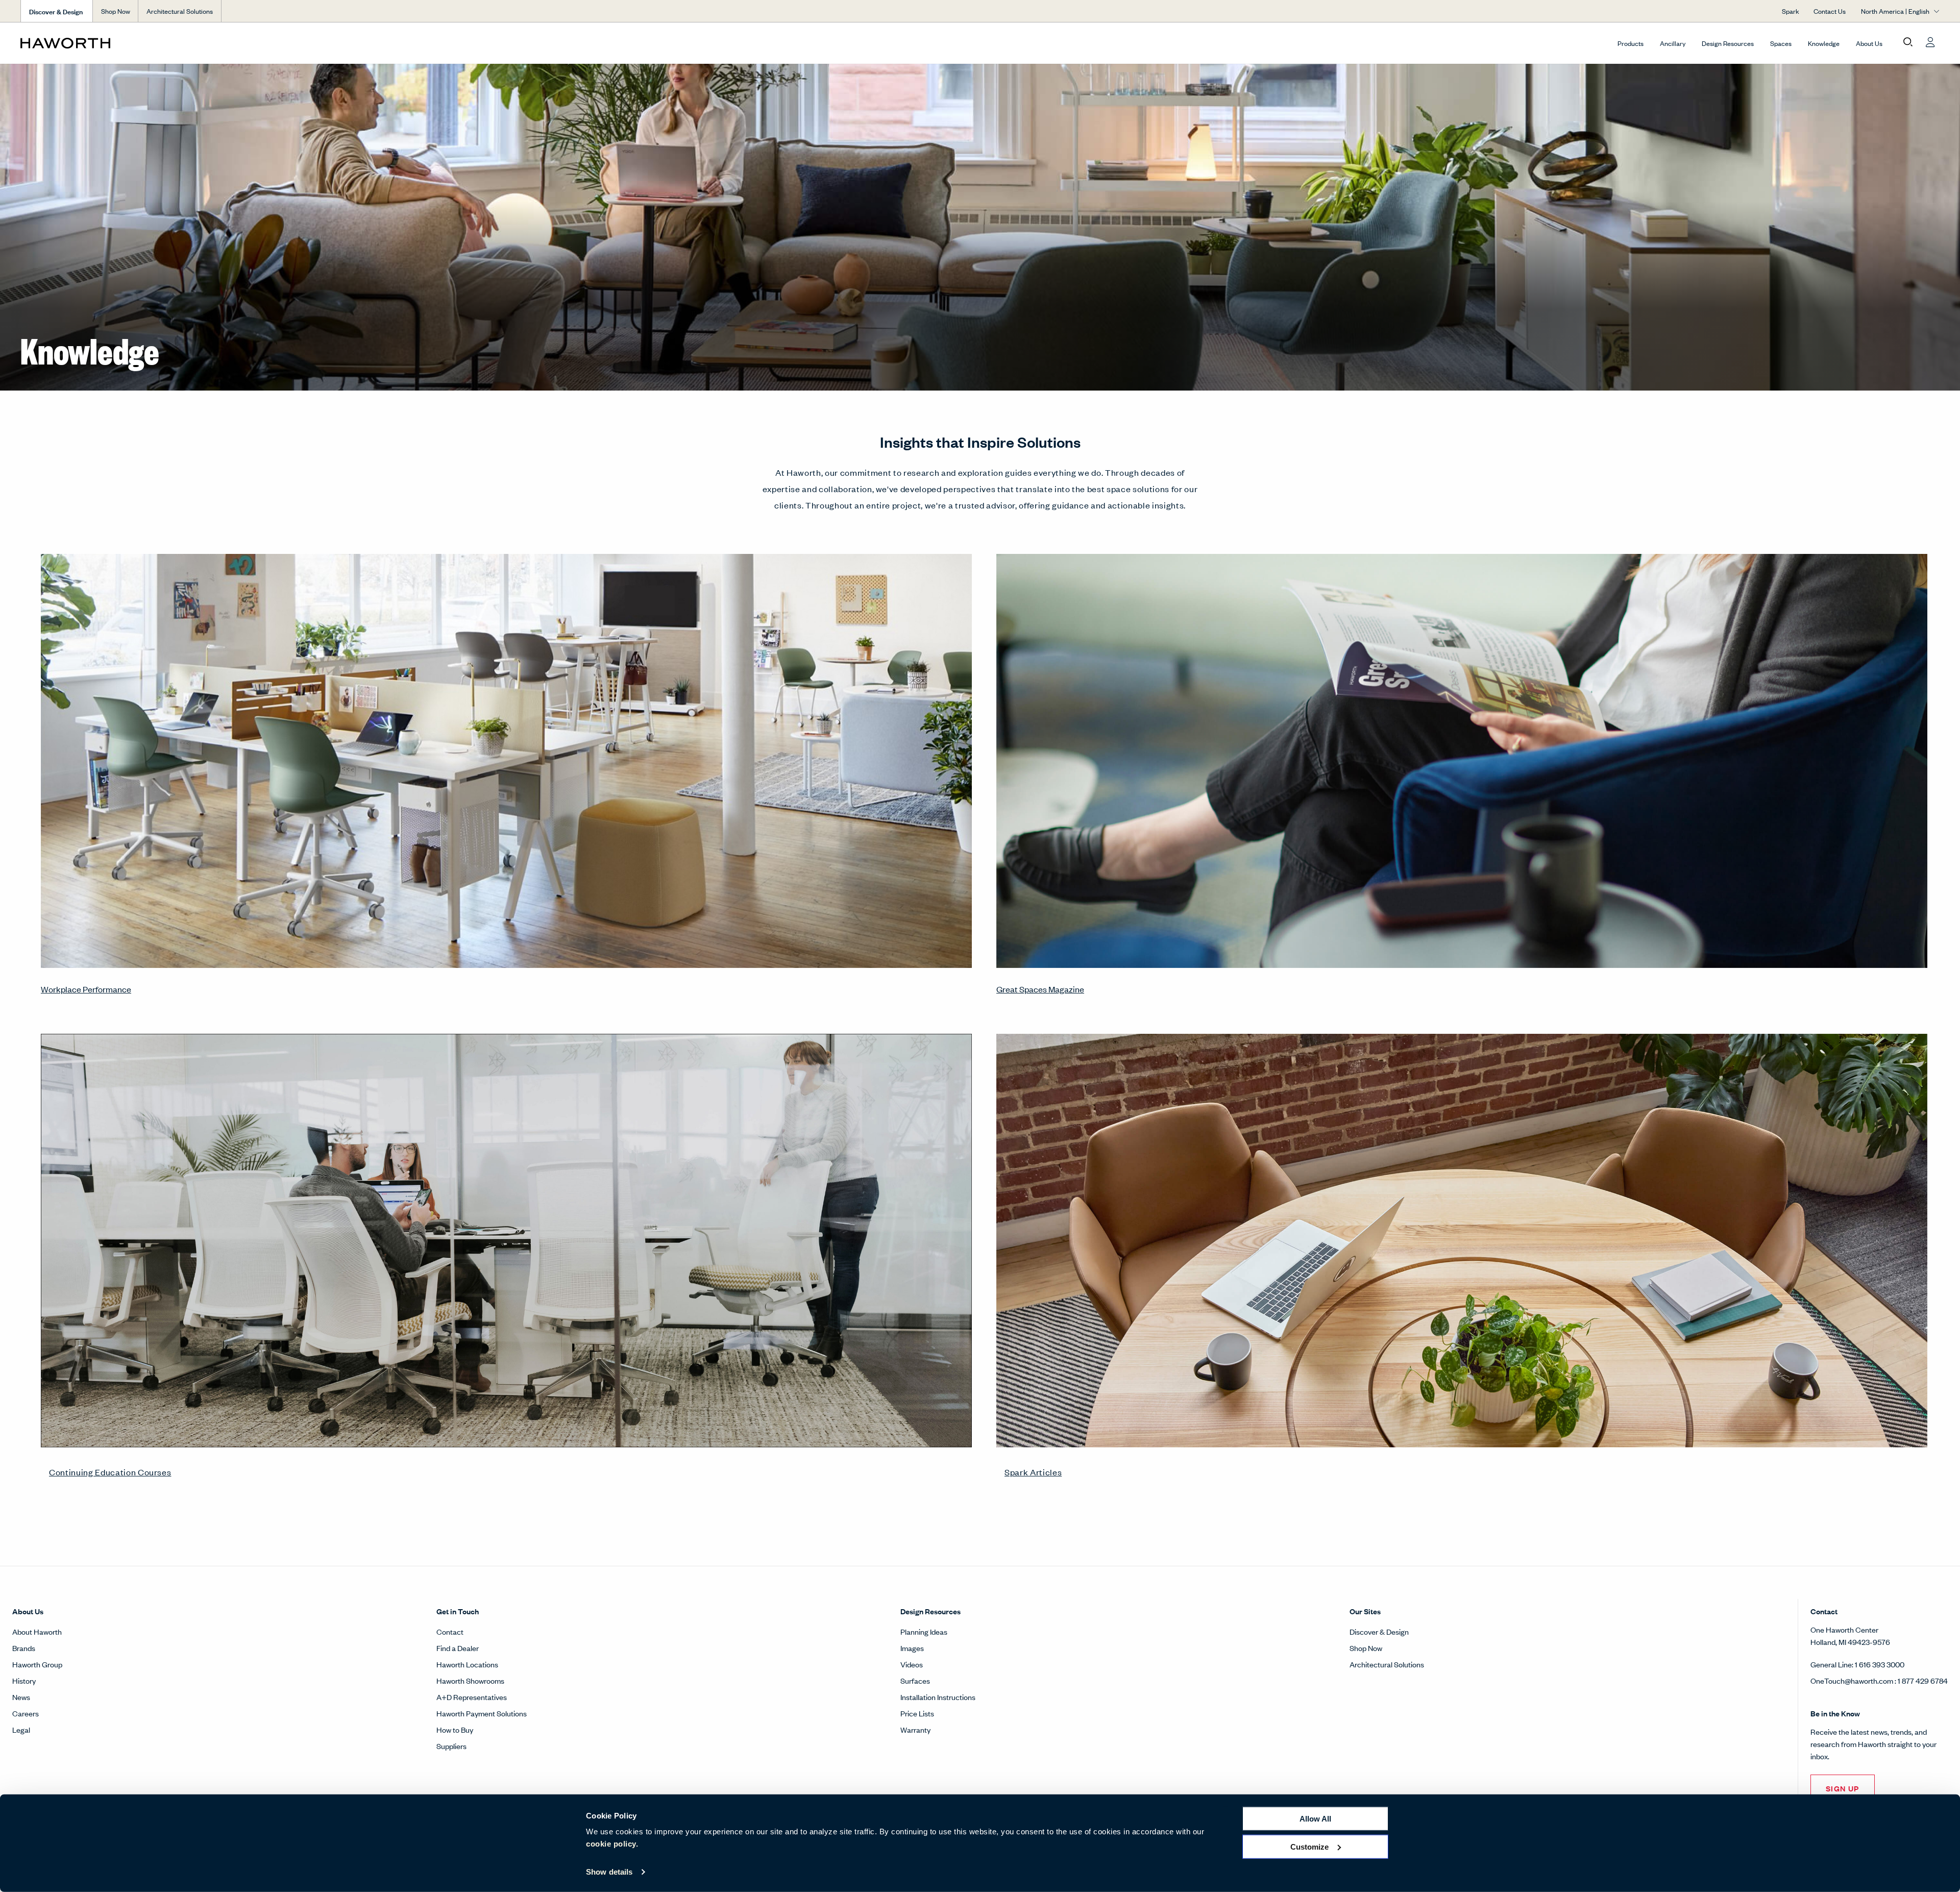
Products (1631, 43)
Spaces (1781, 43)
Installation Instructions (938, 1697)
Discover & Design (1379, 1631)
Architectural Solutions (180, 11)
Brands (24, 1648)
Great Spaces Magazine (1040, 989)
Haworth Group (37, 1664)
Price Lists (917, 1713)
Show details (609, 1872)
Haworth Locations (467, 1664)
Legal (21, 1729)
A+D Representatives (472, 1697)
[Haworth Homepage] (212, 43)
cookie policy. (612, 1844)
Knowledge (1824, 43)
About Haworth (37, 1631)
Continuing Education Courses (110, 1472)
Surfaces (915, 1680)
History (24, 1680)
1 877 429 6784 (1923, 1680)
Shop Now (116, 11)
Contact (450, 1631)
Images (912, 1648)
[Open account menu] (1930, 42)
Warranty (915, 1729)
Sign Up (1843, 1788)
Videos (912, 1664)
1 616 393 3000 (1880, 1664)
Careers (26, 1713)
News (21, 1697)
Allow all (1315, 1819)
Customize (1309, 1846)
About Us (1869, 43)
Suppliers (451, 1746)
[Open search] (1908, 42)
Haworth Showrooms (470, 1680)
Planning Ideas (924, 1631)
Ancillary (1673, 43)
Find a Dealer (458, 1648)
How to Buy (455, 1729)
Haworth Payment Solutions (482, 1713)
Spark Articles (1033, 1472)
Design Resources (1728, 43)
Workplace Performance (86, 989)
